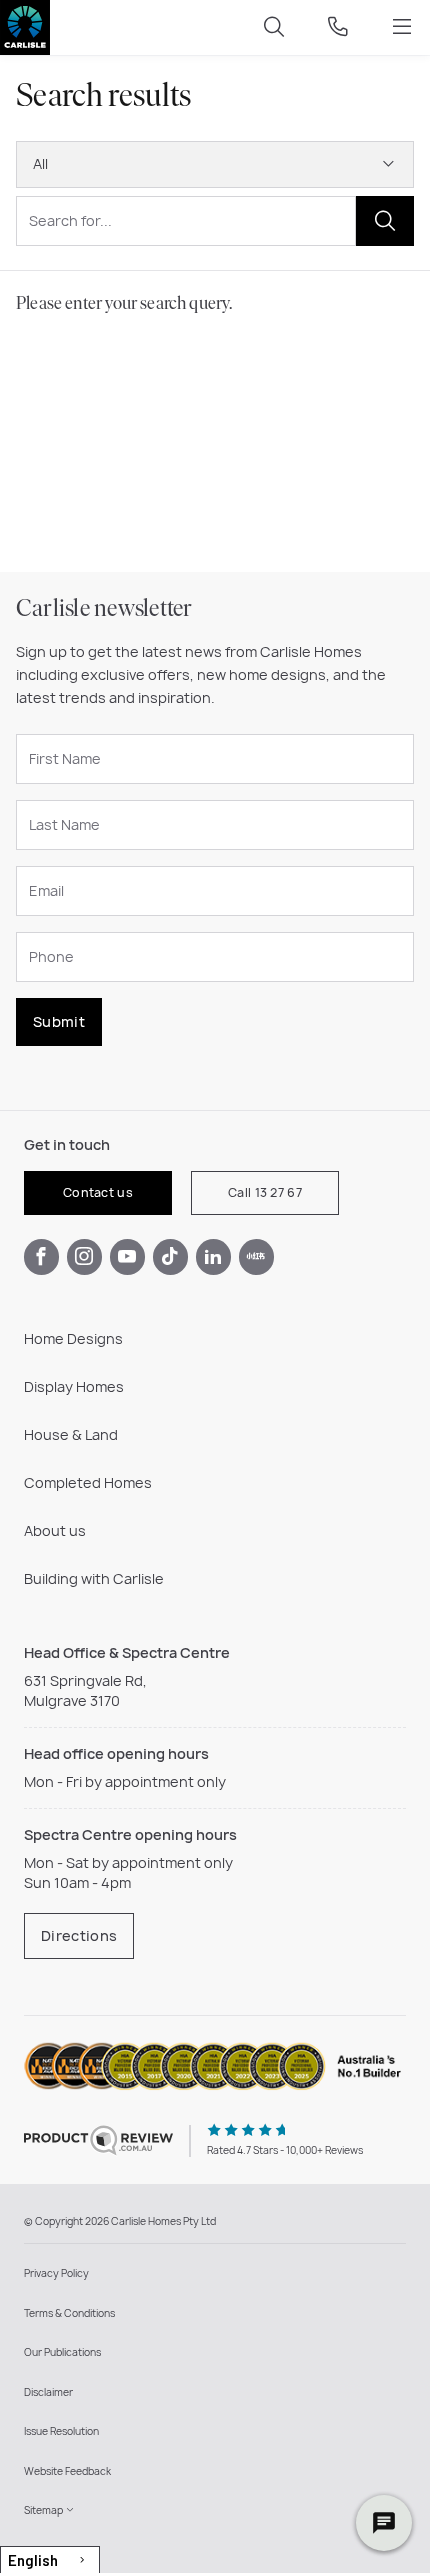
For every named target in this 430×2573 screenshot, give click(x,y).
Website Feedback (67, 2471)
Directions (79, 1935)
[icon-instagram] (84, 1257)
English (33, 2560)
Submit (59, 1021)
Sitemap (44, 2510)
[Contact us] (338, 27)
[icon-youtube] (127, 1257)
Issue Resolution (61, 2431)
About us (55, 1530)
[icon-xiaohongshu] (256, 1257)
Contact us (98, 1192)
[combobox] (50, 2559)
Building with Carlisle (94, 1578)
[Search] (274, 27)
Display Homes (74, 1386)
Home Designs (73, 1338)
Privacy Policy (56, 2273)
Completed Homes (88, 1482)
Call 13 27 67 (265, 1192)
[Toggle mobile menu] (402, 27)
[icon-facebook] (41, 1257)
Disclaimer (48, 2392)
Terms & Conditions (69, 2313)
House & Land (71, 1434)
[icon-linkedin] (213, 1257)
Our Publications (62, 2352)
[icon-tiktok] (170, 1257)
